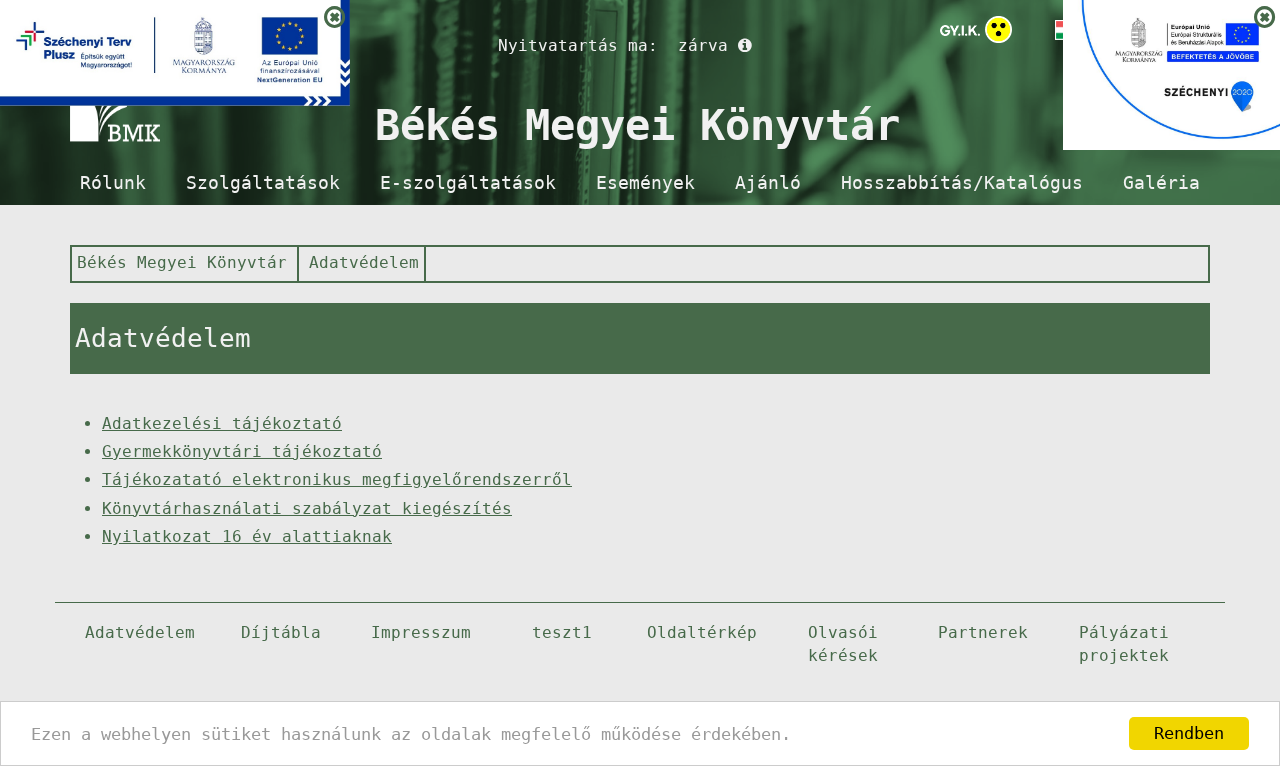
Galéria (1161, 183)
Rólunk (113, 183)
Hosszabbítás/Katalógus (962, 183)
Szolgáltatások (263, 183)
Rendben (1189, 733)
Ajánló (768, 183)
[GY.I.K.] (960, 30)
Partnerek (983, 632)
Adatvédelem (364, 262)
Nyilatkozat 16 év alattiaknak (247, 536)
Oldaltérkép (702, 632)
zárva (703, 45)
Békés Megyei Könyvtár (182, 262)
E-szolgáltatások (468, 183)
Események (645, 183)
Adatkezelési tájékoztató (222, 423)
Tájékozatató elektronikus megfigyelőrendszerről (337, 479)
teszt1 (562, 632)
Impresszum (421, 632)
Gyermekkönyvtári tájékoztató (242, 451)
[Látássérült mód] (998, 33)
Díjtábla (281, 632)
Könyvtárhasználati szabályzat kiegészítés (307, 508)
